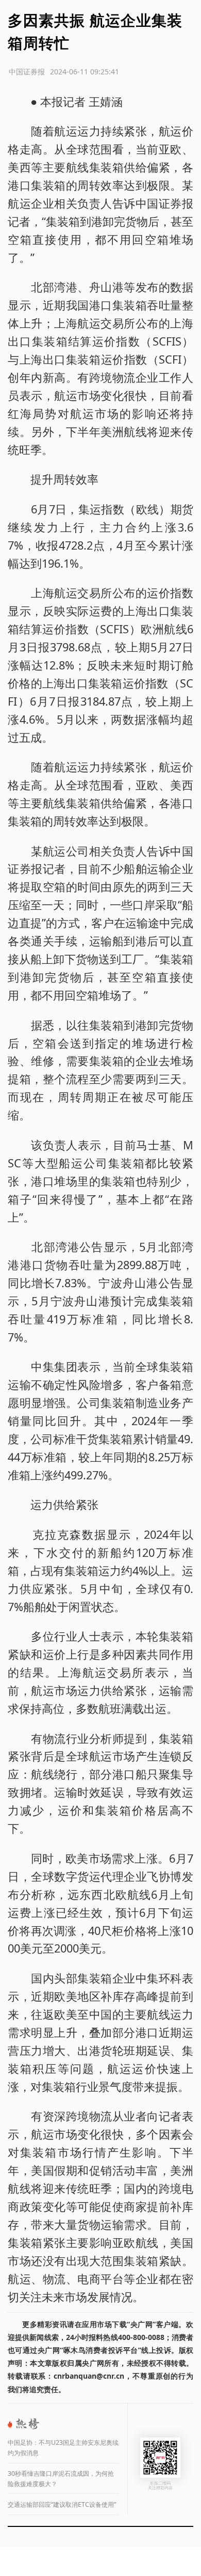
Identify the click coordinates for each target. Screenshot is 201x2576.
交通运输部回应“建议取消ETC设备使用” (62, 2504)
